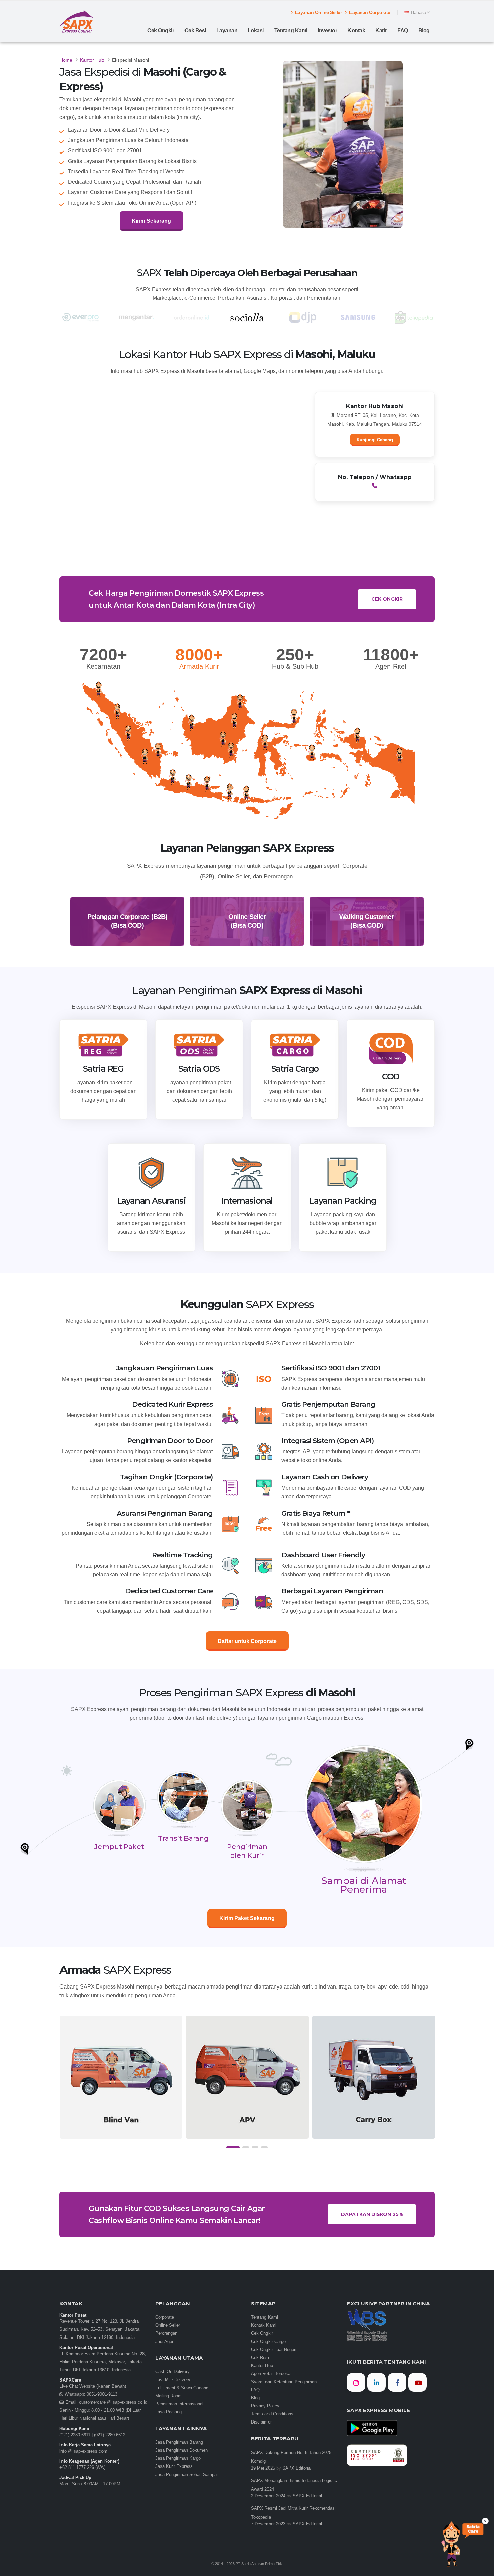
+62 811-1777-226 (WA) (82, 2468)
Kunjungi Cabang (375, 440)
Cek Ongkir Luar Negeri (274, 2350)
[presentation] (65, 2084)
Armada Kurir (199, 666)
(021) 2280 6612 (110, 2435)
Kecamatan (103, 666)
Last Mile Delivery (173, 2380)
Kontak (356, 30)
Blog (424, 30)
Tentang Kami (291, 30)
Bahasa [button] (419, 12)
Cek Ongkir (161, 30)
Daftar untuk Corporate (247, 1641)
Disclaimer (261, 2422)
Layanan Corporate (369, 12)
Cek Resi (195, 30)
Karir (381, 30)
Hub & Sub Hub (295, 666)
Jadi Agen (165, 2342)
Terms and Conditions (272, 2414)
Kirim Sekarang (151, 221)
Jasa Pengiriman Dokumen (181, 2450)
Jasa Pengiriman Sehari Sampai (187, 2475)
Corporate (165, 2317)
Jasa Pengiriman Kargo (178, 2458)
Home (66, 60)
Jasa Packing (169, 2412)
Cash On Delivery (172, 2372)
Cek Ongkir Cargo (268, 2342)
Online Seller (168, 2325)
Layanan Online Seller (318, 12)
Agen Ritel (391, 666)
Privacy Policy (265, 2406)
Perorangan (166, 2333)
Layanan (227, 30)
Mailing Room (169, 2396)
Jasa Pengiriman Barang (179, 2442)
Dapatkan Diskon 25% (372, 2214)
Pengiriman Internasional (179, 2404)
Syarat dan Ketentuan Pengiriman (284, 2382)
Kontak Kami (264, 2325)
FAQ (403, 30)
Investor (327, 30)
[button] (233, 2147)
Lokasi (256, 30)
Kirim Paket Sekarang (247, 1918)
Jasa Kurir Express (174, 2466)
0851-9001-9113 (101, 2394)
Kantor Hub (92, 60)
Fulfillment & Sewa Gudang (182, 2388)
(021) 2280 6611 (75, 2435)
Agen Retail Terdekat (271, 2374)
